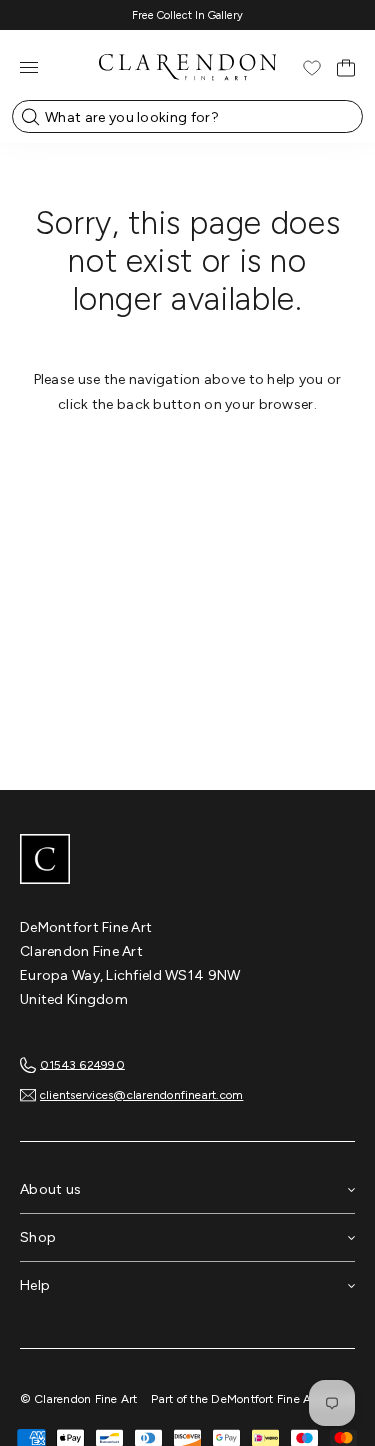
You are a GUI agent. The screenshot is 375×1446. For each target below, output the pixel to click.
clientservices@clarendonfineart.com (141, 1095)
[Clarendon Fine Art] (187, 861)
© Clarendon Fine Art (79, 1399)
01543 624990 (82, 1064)
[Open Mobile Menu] (29, 67)
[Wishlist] (312, 68)
